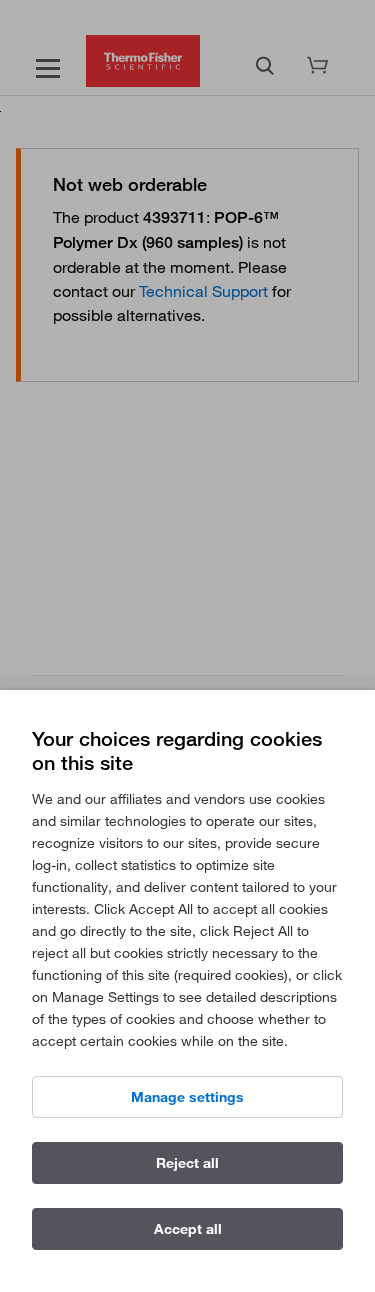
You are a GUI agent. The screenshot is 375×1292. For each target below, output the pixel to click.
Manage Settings (187, 1097)
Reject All (187, 1163)
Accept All (188, 1229)
